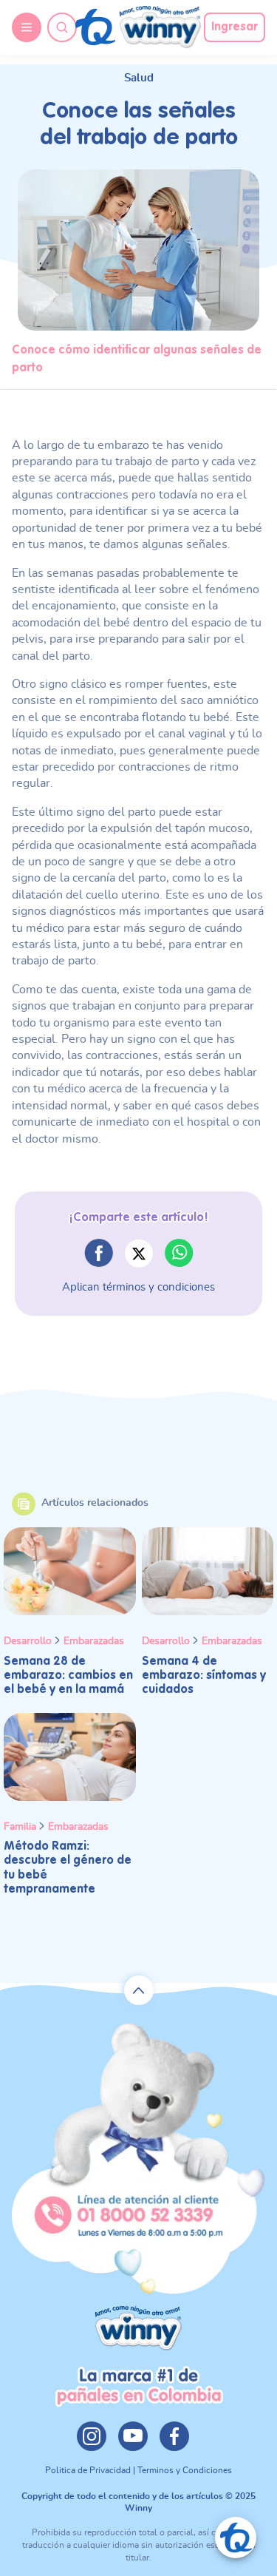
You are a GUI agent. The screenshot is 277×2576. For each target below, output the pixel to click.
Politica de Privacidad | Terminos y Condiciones (138, 2470)
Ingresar (235, 27)
